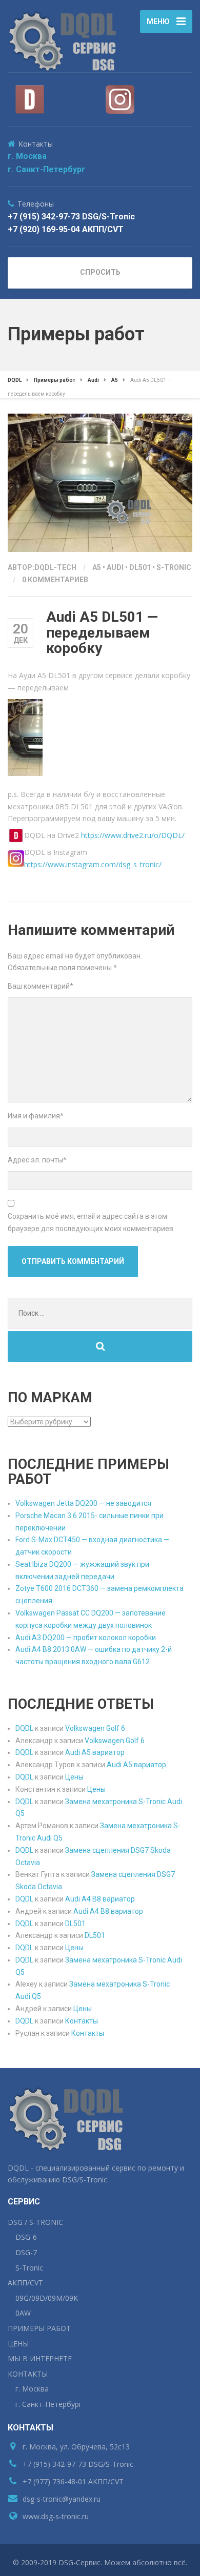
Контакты (82, 2021)
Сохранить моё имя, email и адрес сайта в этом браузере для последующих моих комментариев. (91, 1222)
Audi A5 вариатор (95, 1752)
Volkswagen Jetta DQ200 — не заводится (83, 1503)
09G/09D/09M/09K (47, 2298)
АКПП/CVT (25, 2283)
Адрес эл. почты (37, 1160)
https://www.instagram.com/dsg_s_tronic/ (93, 864)
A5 (97, 567)
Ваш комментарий (41, 986)
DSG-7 (26, 2252)
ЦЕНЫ (18, 2344)
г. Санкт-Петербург (47, 169)
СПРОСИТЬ (100, 272)
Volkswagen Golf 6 (95, 1728)
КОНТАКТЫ (28, 2374)
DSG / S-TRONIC (35, 2222)
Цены (74, 1777)
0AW (23, 2313)
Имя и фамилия (36, 1116)
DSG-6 (26, 2237)
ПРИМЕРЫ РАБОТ (39, 2328)
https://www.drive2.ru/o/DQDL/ (133, 835)
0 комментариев (55, 580)
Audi (115, 567)
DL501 (140, 567)
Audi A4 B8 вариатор (100, 1899)
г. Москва (27, 156)
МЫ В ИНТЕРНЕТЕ (40, 2358)
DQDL (24, 1728)
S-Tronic (174, 567)
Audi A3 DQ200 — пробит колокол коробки (86, 1638)
